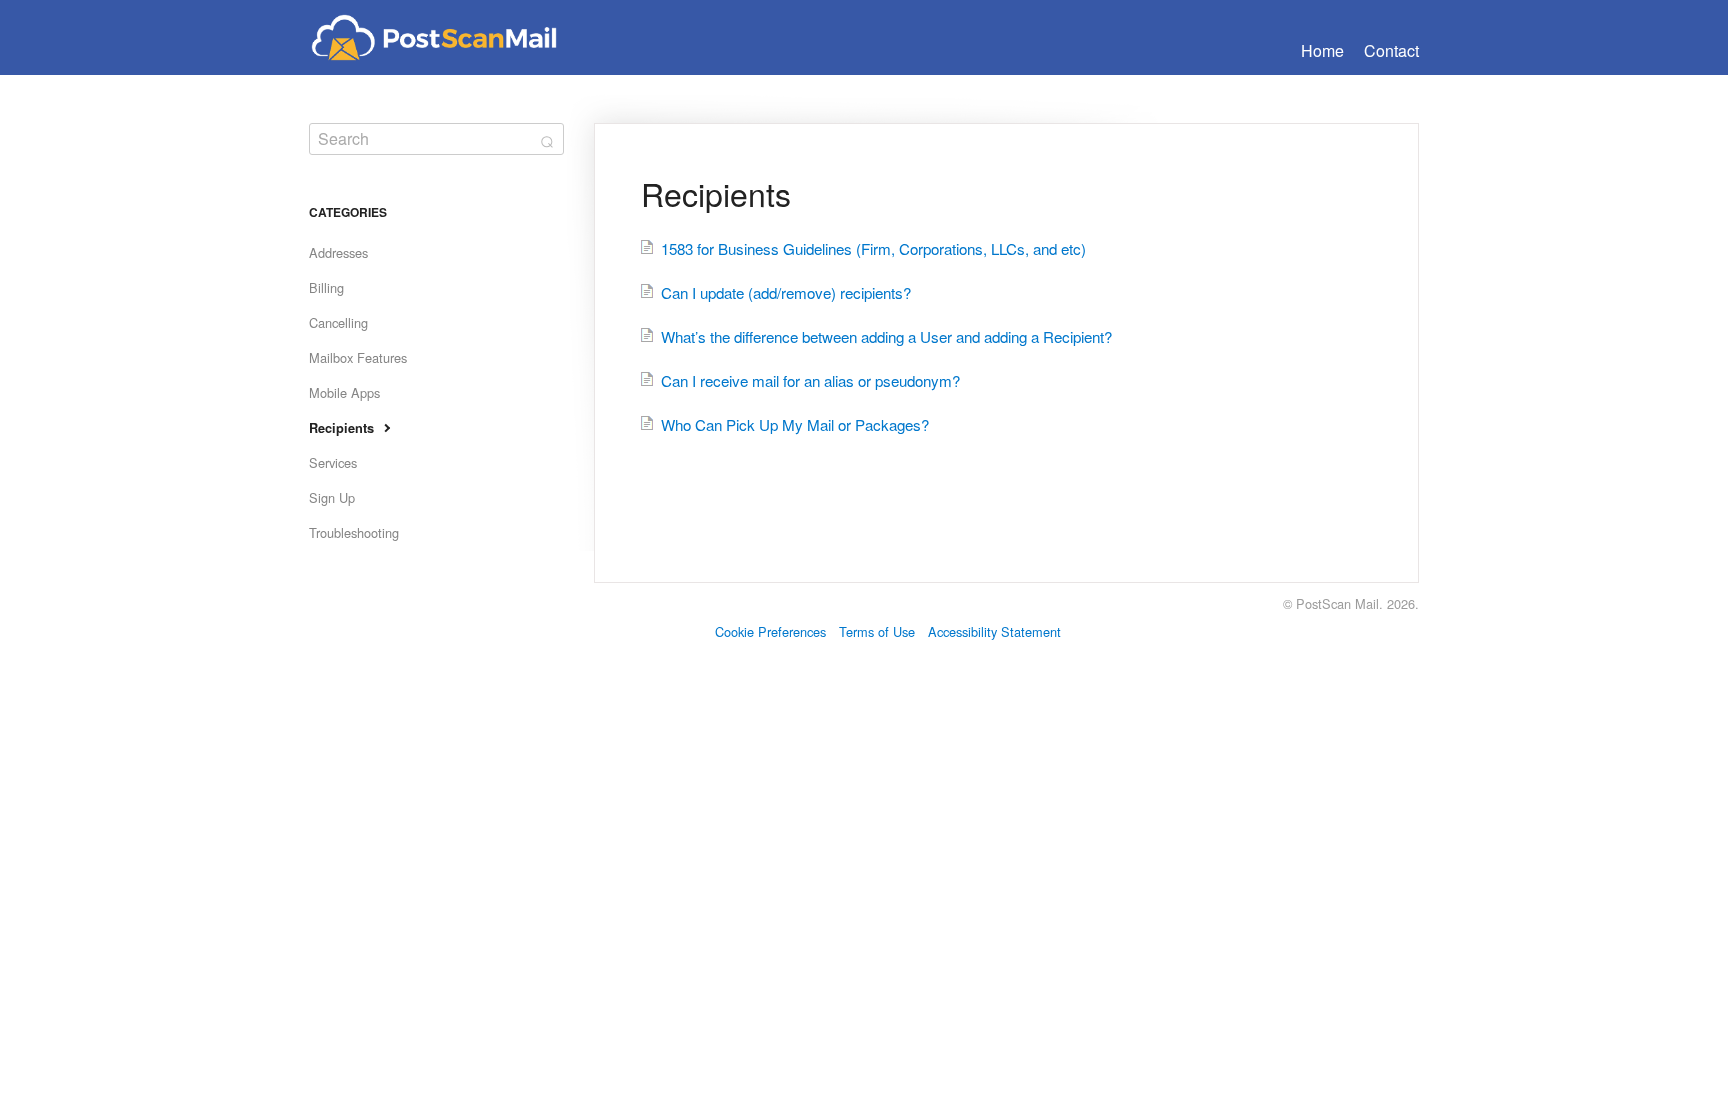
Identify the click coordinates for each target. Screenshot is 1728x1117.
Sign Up (332, 497)
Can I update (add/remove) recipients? (786, 292)
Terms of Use (877, 631)
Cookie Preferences (770, 631)
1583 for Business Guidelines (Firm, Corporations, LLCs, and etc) (873, 248)
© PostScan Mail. (1333, 603)
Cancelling (338, 322)
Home (1322, 50)
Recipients (341, 428)
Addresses (338, 252)
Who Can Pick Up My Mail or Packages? (795, 424)
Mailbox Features (358, 357)
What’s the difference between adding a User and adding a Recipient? (886, 336)
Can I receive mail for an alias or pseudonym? (810, 380)
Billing (326, 287)
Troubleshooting (354, 532)
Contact (1391, 50)
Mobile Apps (344, 392)
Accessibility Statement (994, 631)
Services (333, 462)
